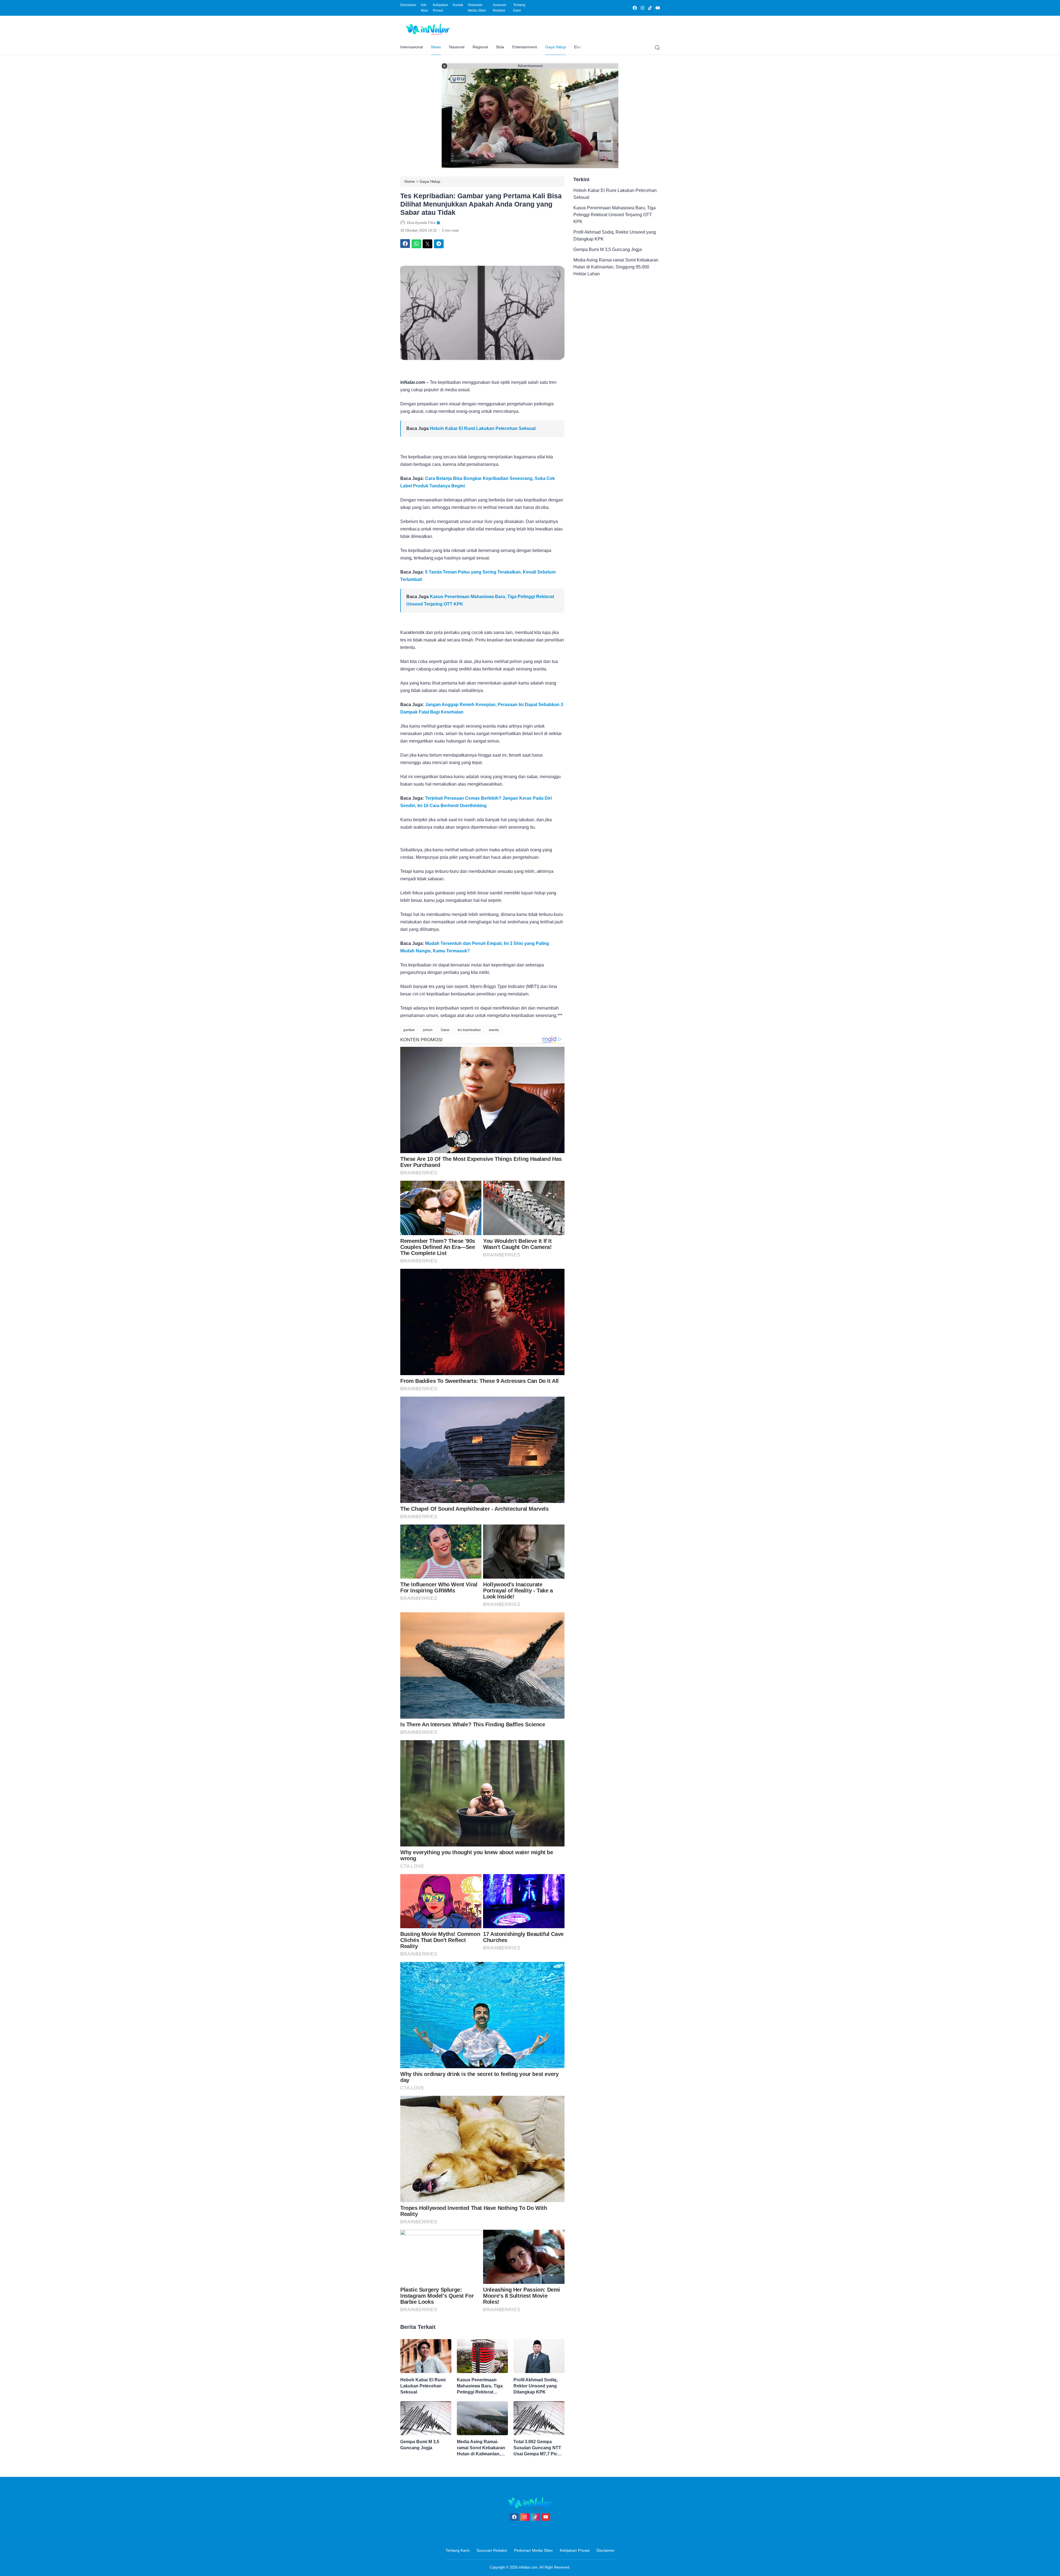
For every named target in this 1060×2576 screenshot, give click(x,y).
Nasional (457, 47)
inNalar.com (528, 2567)
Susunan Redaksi (499, 8)
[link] (634, 8)
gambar (409, 1030)
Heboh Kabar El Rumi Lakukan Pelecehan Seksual (483, 428)
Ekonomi (582, 47)
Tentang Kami (519, 8)
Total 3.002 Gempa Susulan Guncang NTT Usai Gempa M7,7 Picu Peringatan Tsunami (537, 2448)
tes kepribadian (469, 1030)
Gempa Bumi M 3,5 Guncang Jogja (420, 2445)
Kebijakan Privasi (440, 8)
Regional (480, 47)
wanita (494, 1030)
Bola (500, 47)
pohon (428, 1030)
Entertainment (525, 47)
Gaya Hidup (556, 47)
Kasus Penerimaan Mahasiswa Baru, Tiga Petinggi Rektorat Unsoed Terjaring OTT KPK (480, 2386)
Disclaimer (408, 5)
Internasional (412, 47)
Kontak (458, 5)
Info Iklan (425, 8)
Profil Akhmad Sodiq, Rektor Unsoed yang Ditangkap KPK (536, 2386)
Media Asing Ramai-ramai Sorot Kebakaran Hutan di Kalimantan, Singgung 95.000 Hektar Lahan (482, 2448)
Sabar (445, 1030)
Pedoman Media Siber (477, 8)
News (436, 47)
